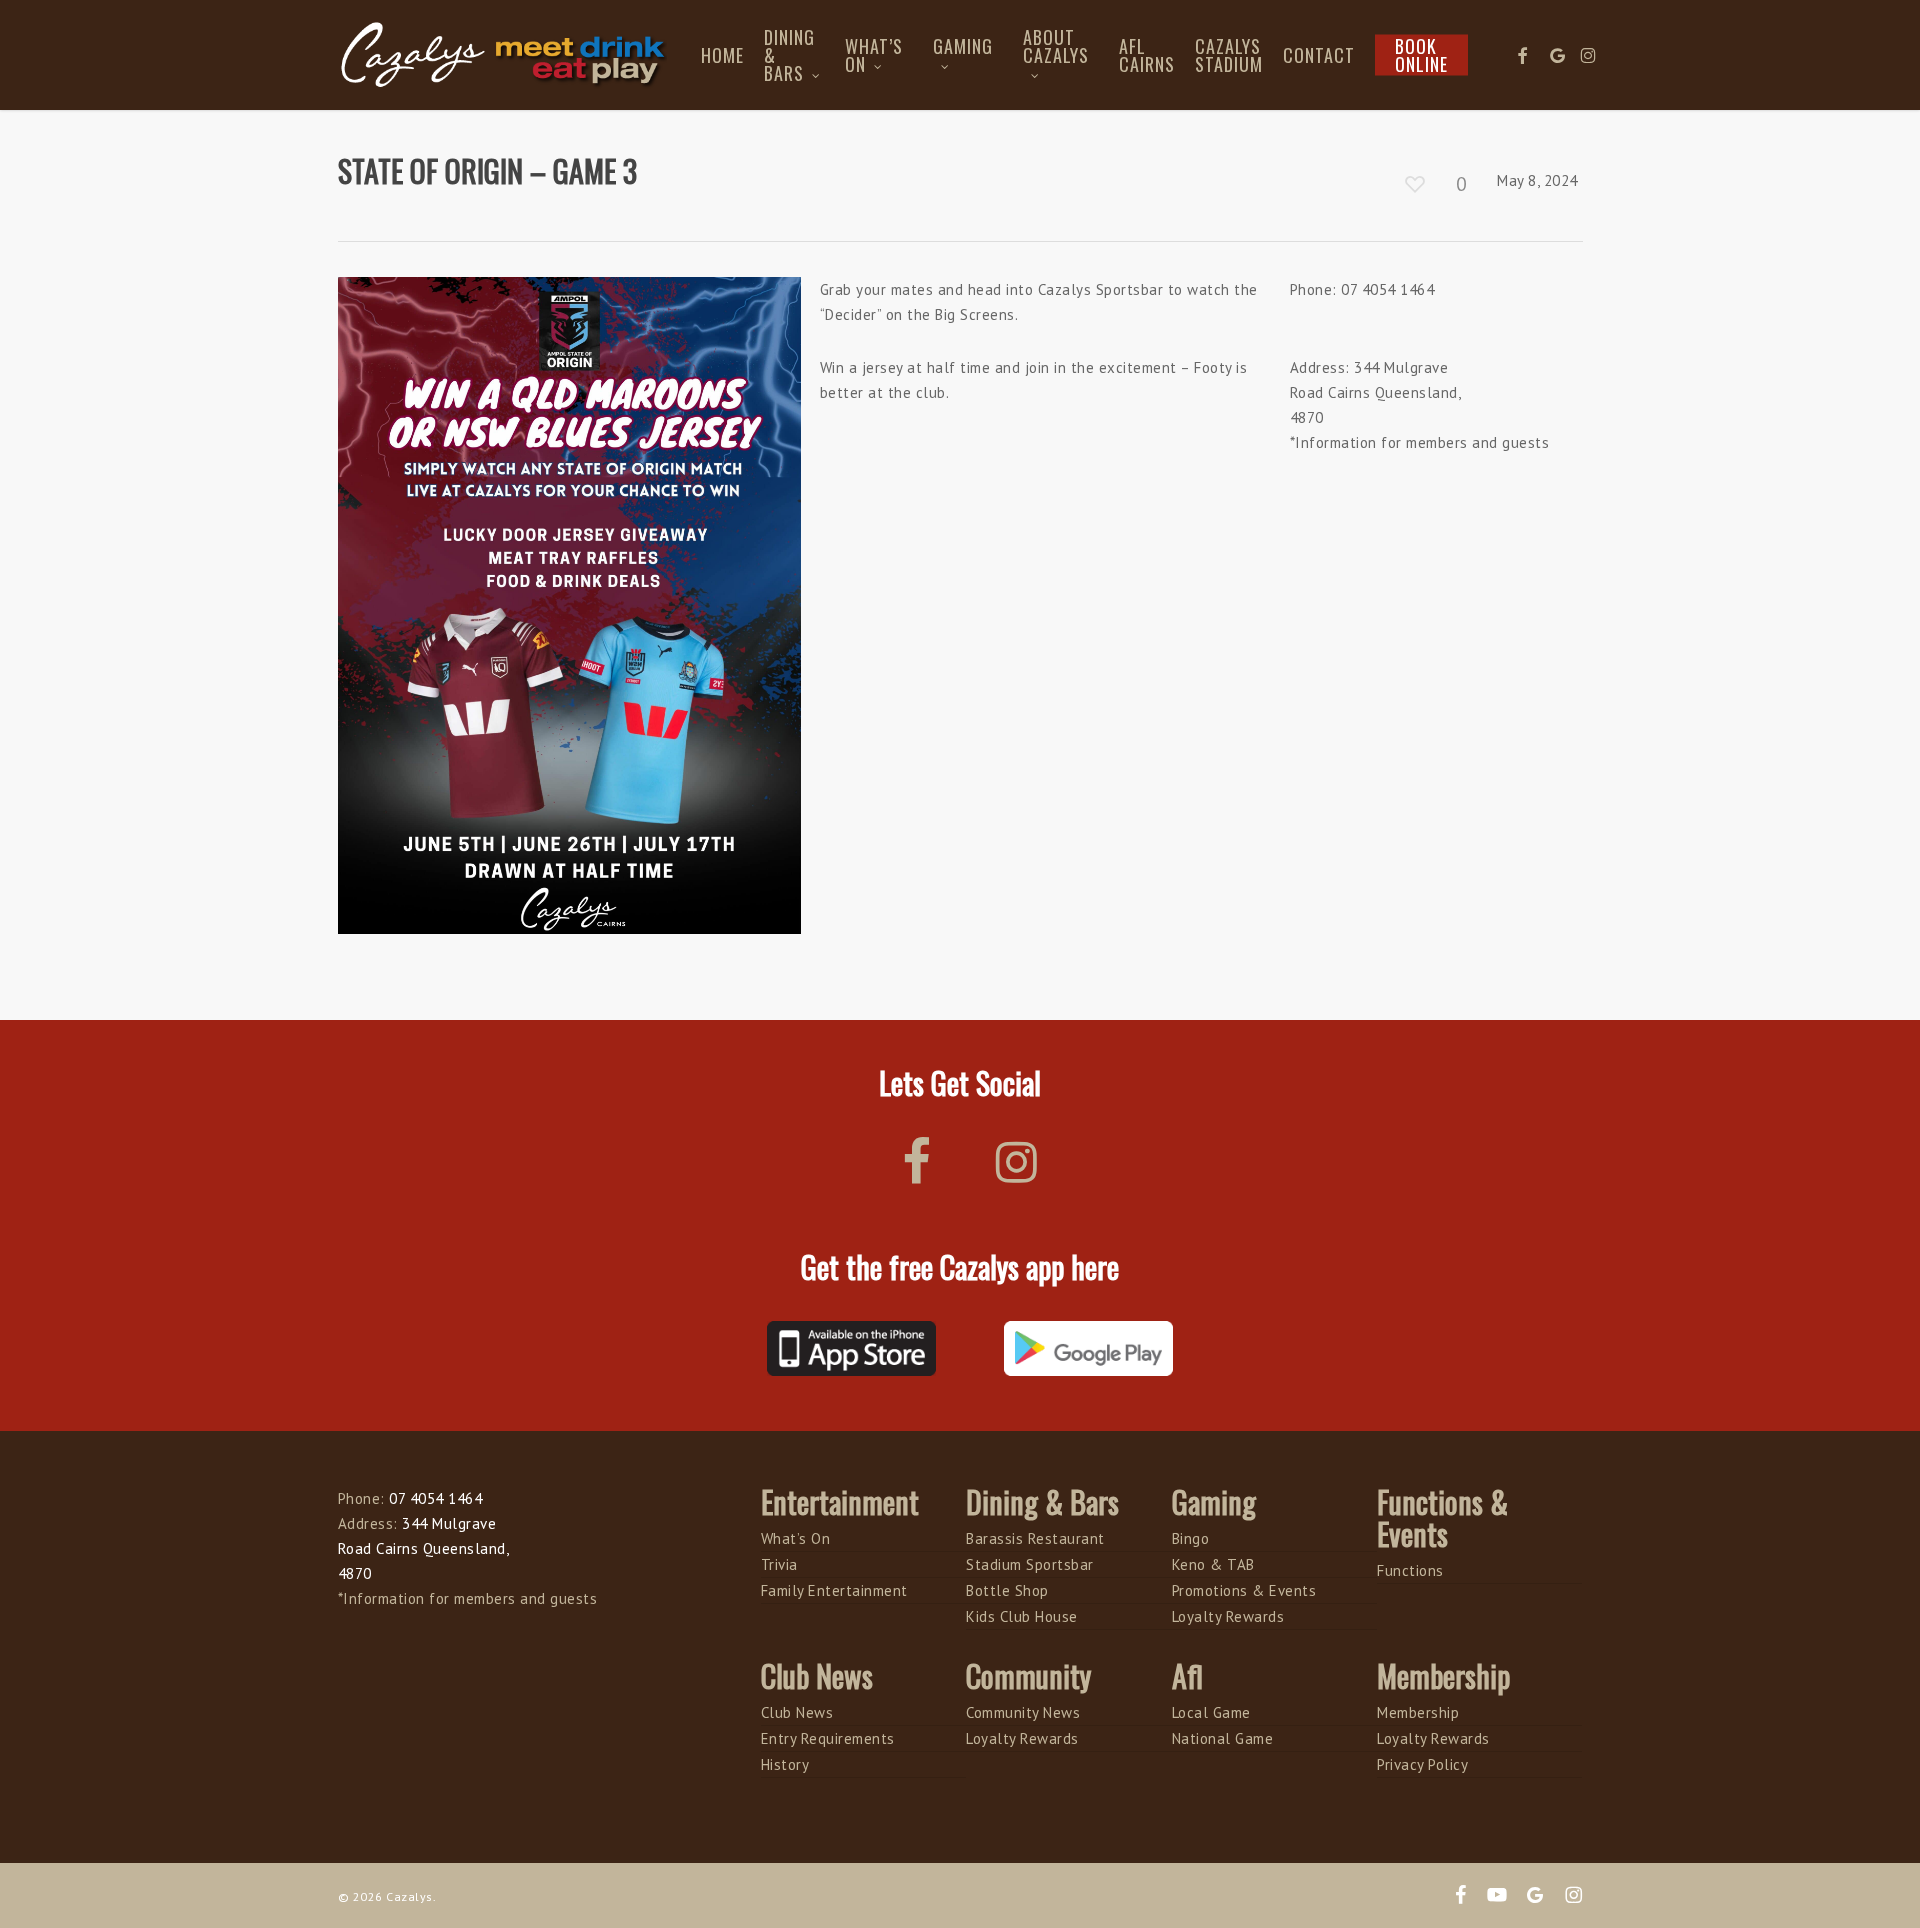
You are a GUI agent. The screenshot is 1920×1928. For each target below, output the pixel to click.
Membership (1418, 1712)
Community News (1023, 1712)
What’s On (796, 1538)
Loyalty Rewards (1228, 1616)
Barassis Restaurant (1035, 1538)
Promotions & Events (1244, 1590)
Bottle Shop (1007, 1590)
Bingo (1191, 1538)
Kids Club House (1022, 1616)
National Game (1223, 1738)
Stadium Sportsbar (1030, 1564)
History (785, 1764)
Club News (797, 1712)
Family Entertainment (834, 1590)
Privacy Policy (1422, 1764)
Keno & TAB (1213, 1564)
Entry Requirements (828, 1738)
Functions (1410, 1570)
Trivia (779, 1564)
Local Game (1211, 1712)
